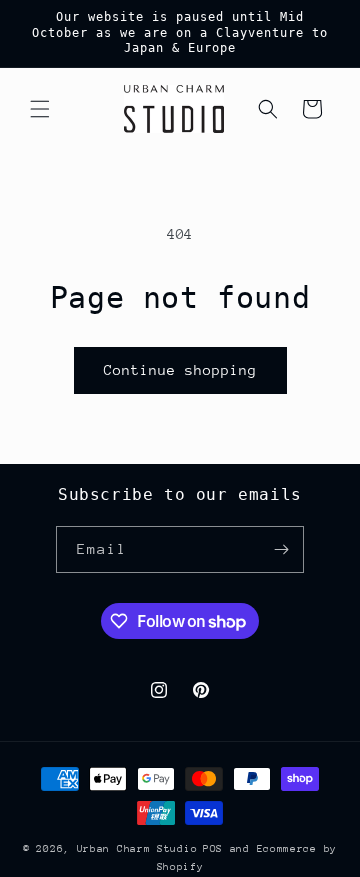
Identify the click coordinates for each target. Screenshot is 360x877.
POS (213, 849)
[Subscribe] (281, 549)
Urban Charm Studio (137, 849)
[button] (40, 109)
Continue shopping (180, 370)
